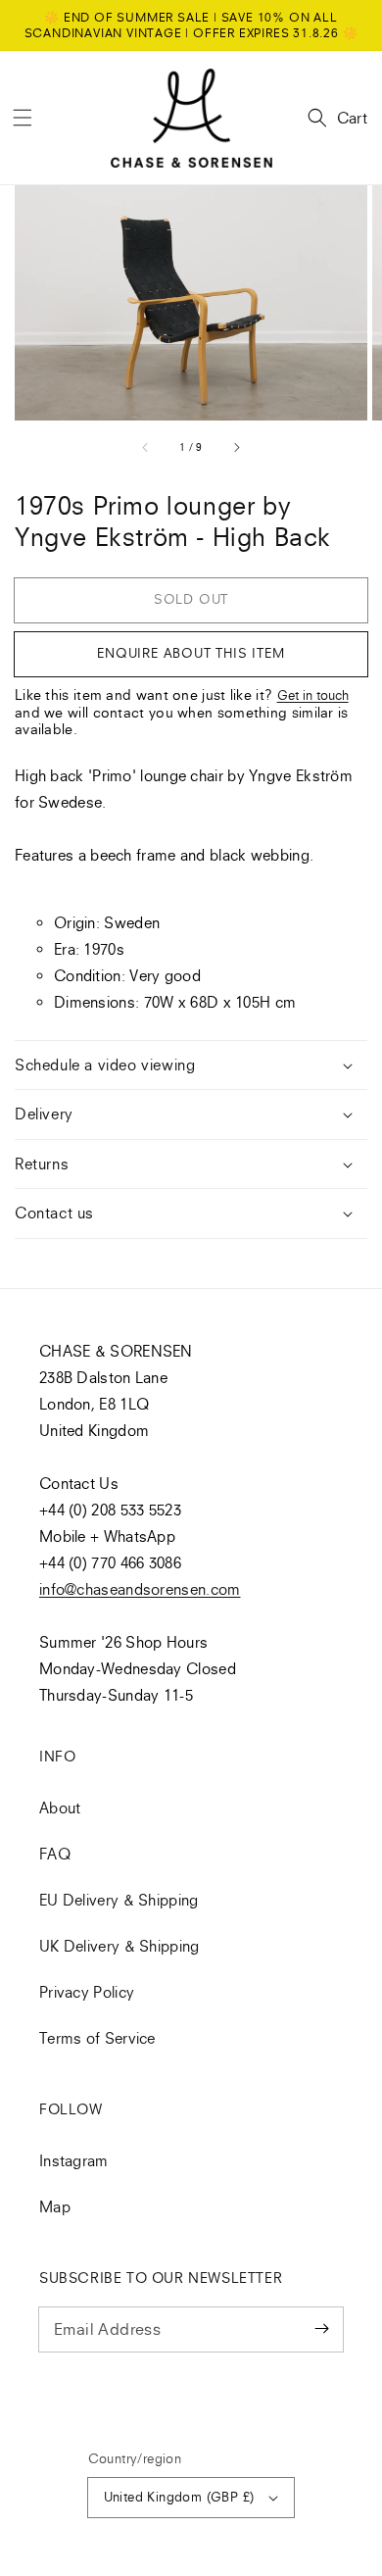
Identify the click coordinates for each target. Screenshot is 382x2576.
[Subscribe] (321, 2329)
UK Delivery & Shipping (119, 1946)
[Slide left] (146, 447)
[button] (23, 118)
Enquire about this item (191, 653)
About (60, 1808)
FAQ (55, 1854)
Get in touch (313, 695)
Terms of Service (97, 2038)
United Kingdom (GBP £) (179, 2497)
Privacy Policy (87, 1992)
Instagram (74, 2160)
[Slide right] (236, 447)
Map (55, 2206)
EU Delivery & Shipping (119, 1900)
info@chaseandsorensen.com (140, 1589)
